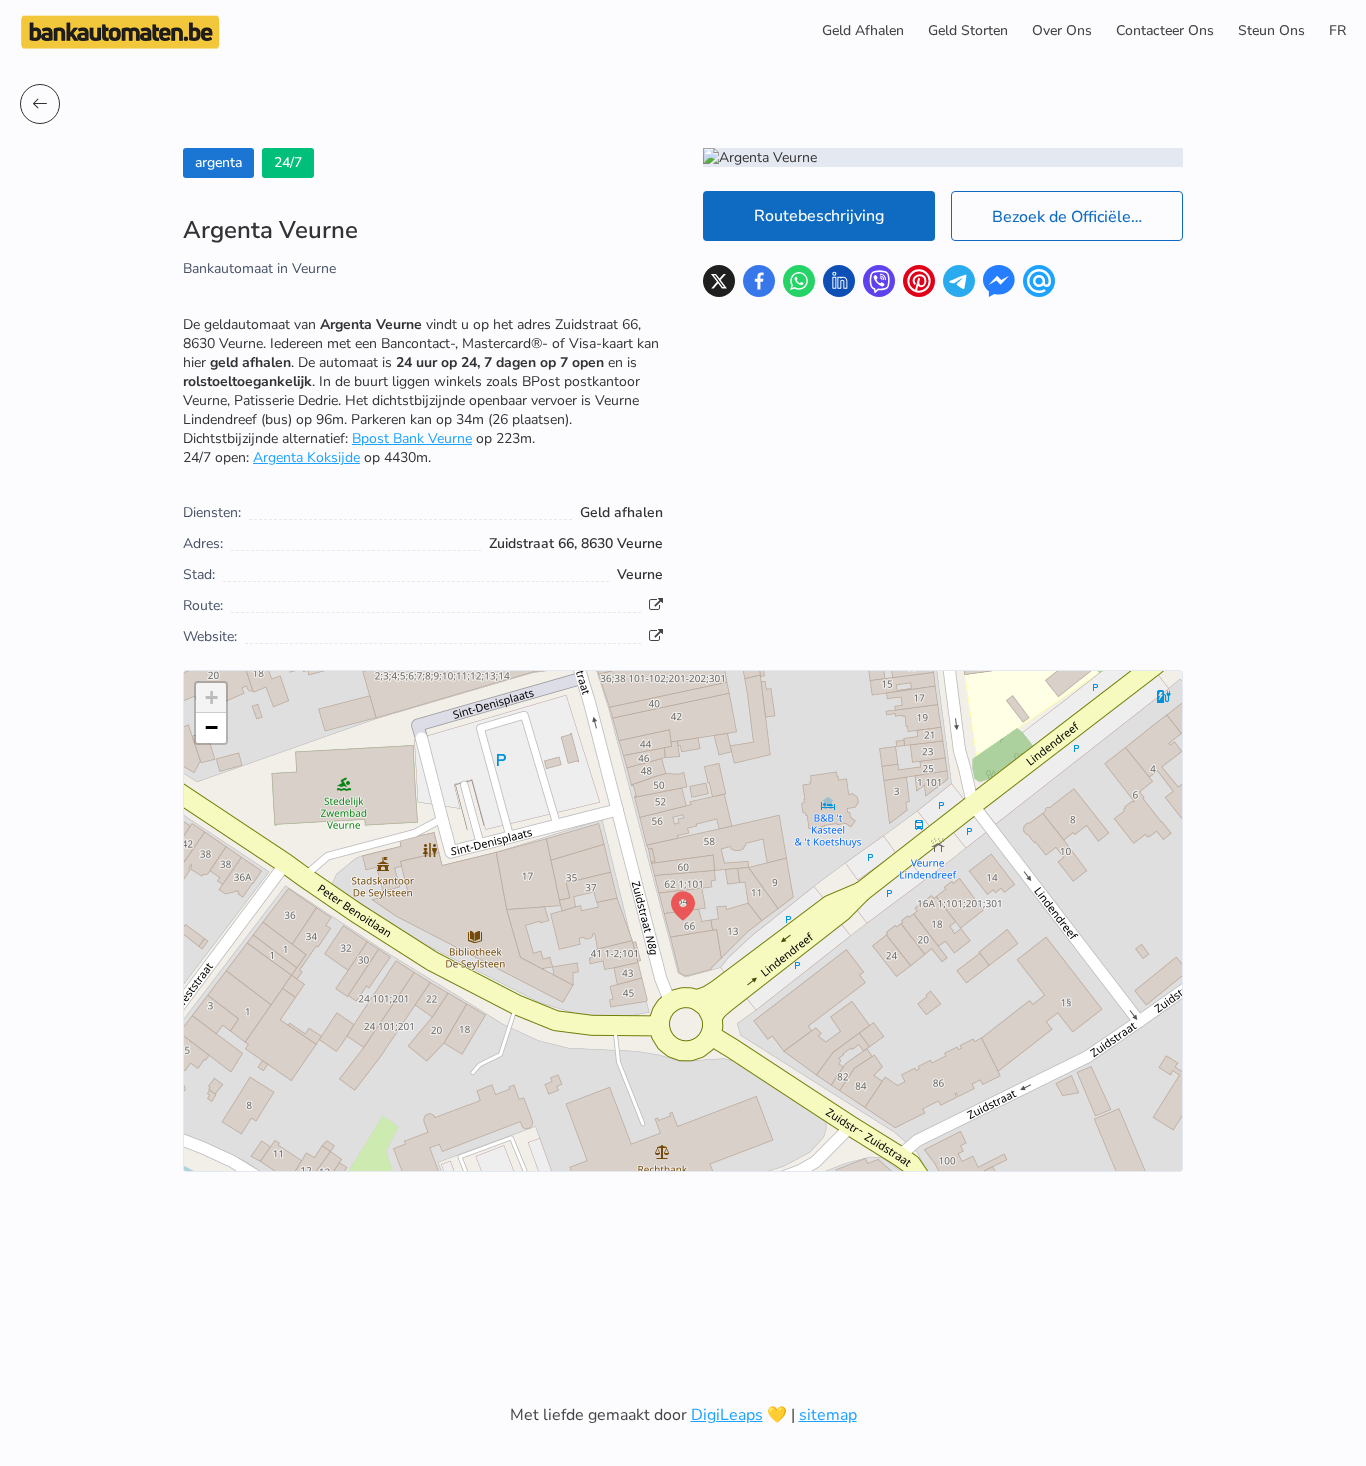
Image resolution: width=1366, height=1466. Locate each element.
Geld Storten (968, 30)
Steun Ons (1271, 30)
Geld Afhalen (863, 30)
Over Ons (1062, 30)
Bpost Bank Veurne (412, 438)
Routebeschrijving (819, 216)
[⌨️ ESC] (40, 104)
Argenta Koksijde (306, 457)
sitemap (828, 1415)
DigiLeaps (727, 1415)
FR (1337, 30)
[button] (683, 906)
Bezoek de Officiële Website (1087, 217)
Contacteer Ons (1165, 30)
